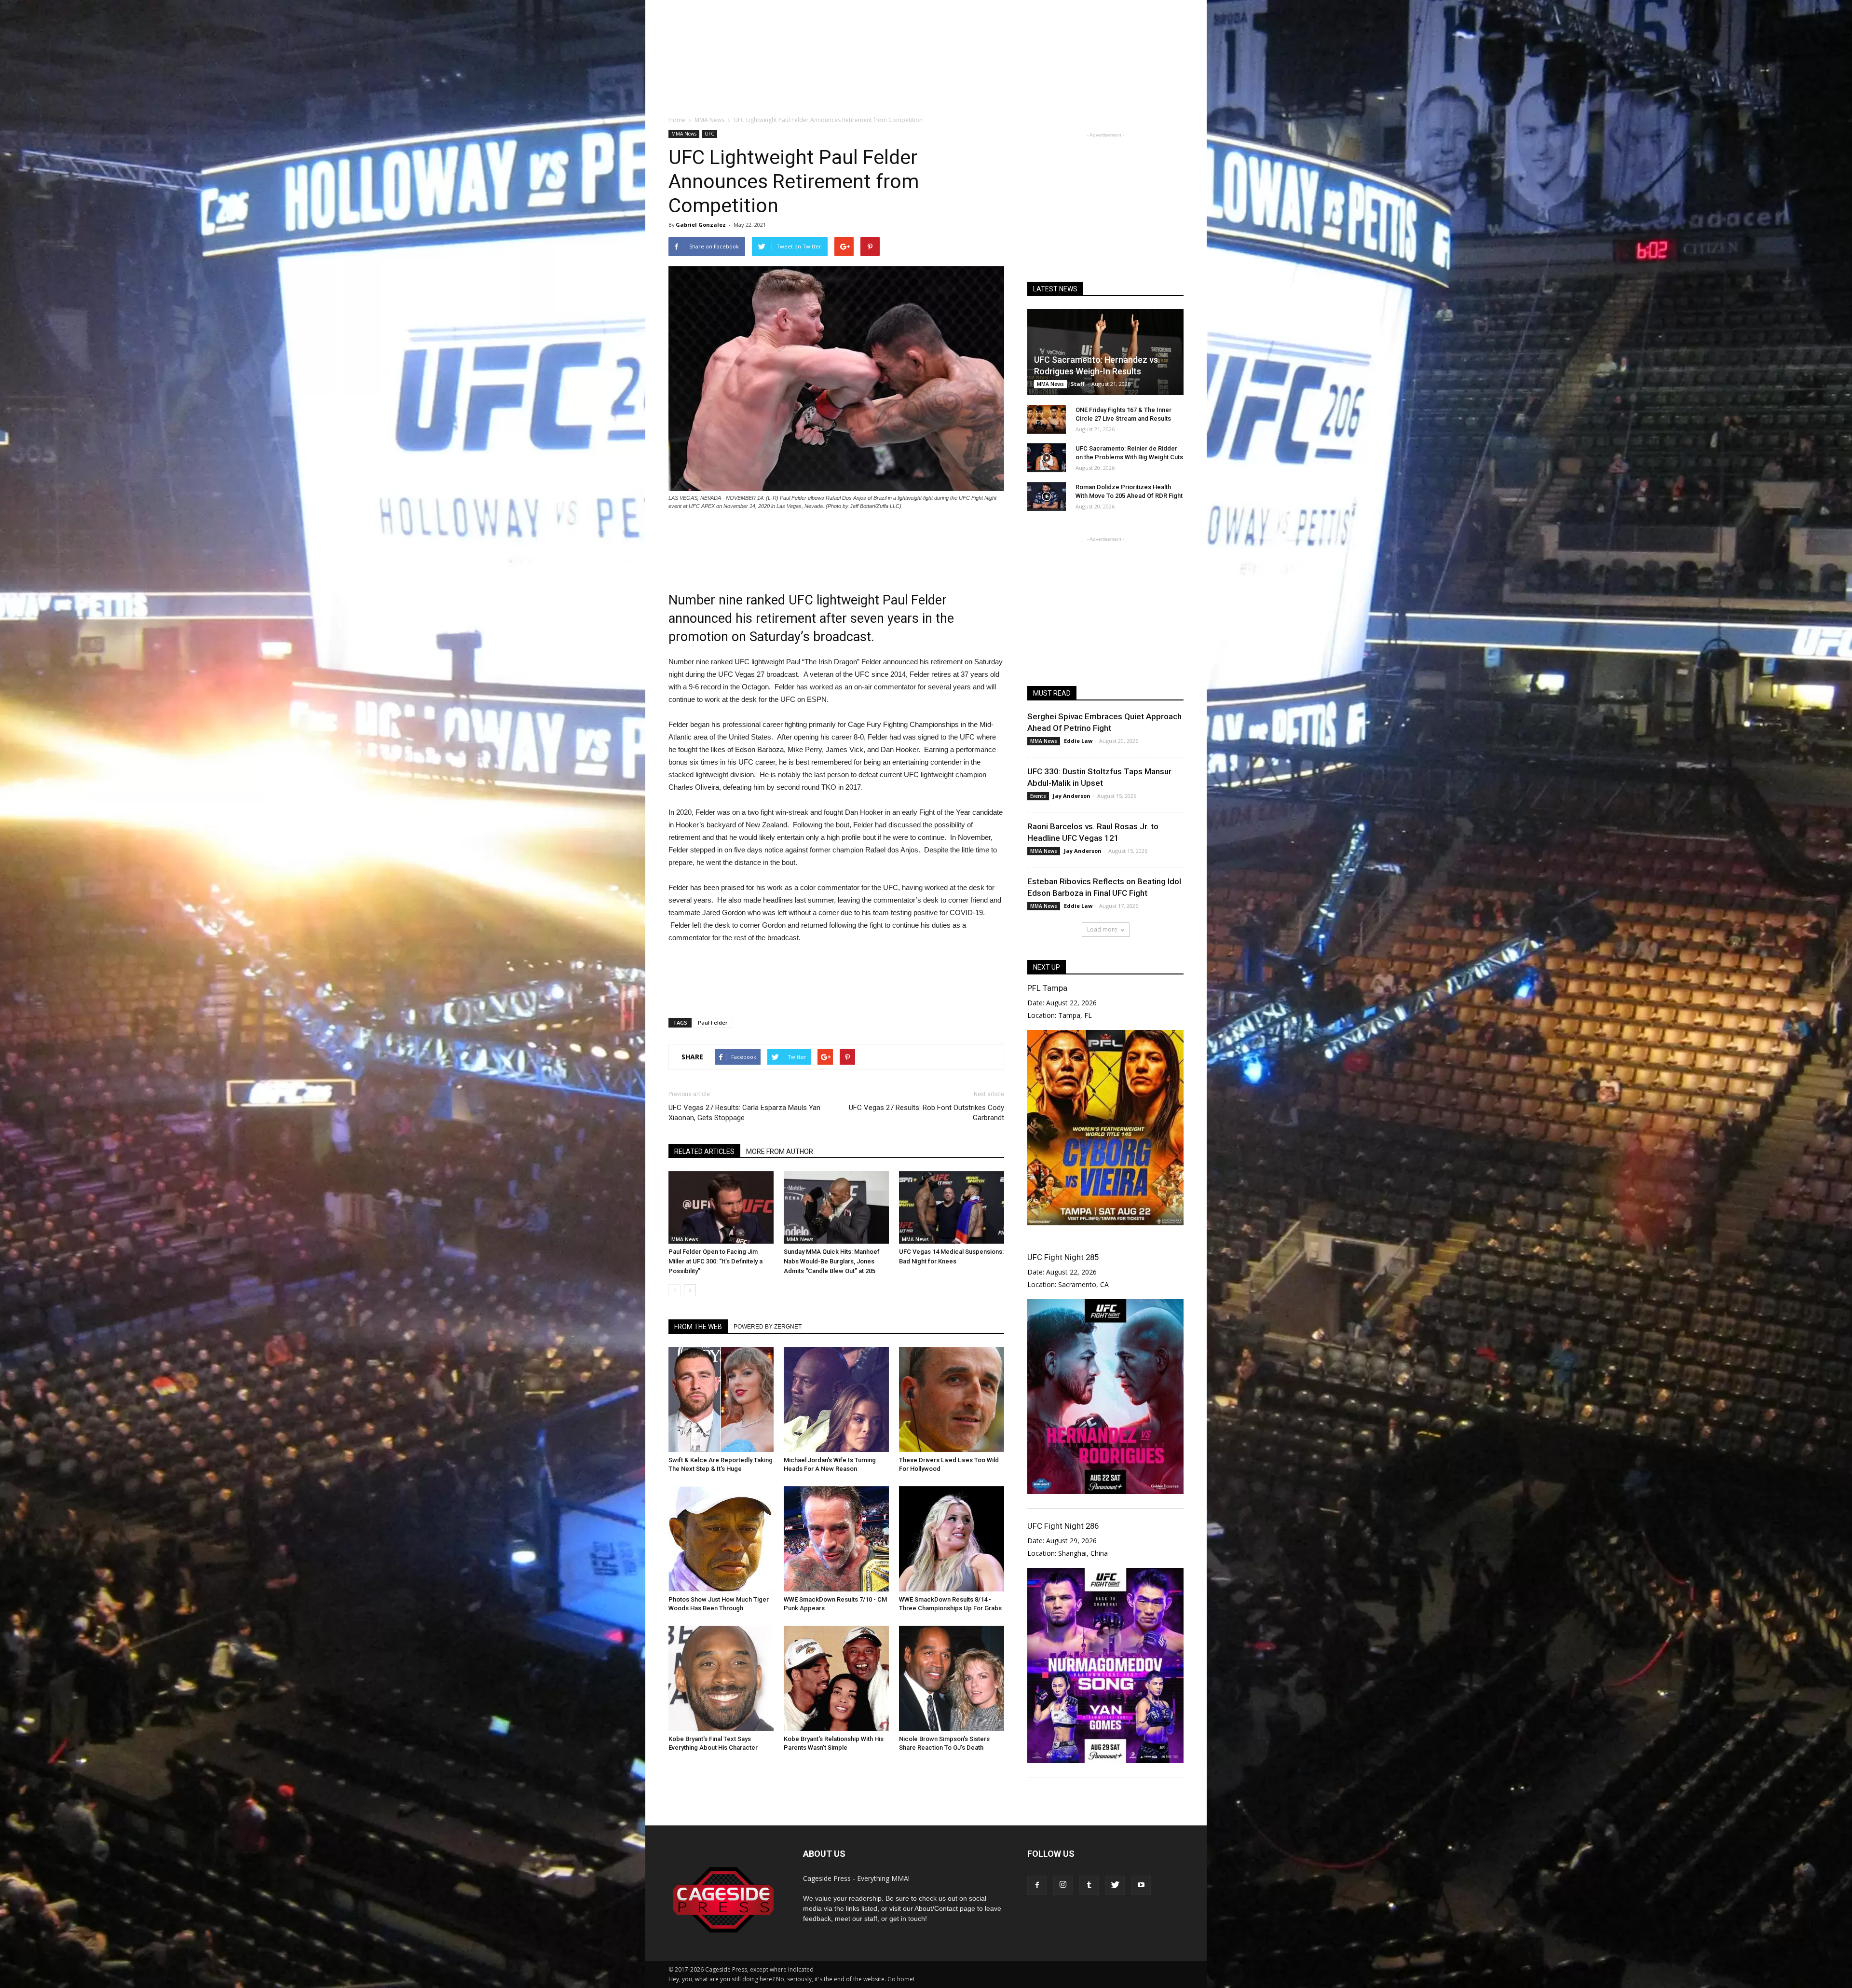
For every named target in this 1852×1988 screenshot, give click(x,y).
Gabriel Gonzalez (701, 225)
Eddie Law (1078, 741)
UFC (709, 134)
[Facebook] (1037, 1885)
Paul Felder (713, 1022)
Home (677, 120)
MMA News (684, 134)
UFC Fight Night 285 (1063, 1257)
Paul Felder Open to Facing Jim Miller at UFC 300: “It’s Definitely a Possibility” (715, 1261)
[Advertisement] (926, 72)
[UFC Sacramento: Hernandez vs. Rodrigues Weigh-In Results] (1105, 352)
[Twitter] (1115, 1885)
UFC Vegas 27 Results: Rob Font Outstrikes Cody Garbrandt (926, 1113)
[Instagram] (1063, 1885)
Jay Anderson (1072, 796)
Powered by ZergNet (768, 1327)
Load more (1102, 929)
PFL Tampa (1047, 988)
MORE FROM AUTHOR (780, 1152)
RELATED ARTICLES (704, 1152)
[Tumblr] (1089, 1885)
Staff (1078, 384)
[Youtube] (1141, 1885)
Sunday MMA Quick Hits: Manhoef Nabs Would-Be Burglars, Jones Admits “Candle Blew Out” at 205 (832, 1261)
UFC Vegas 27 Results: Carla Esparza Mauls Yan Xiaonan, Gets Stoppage (744, 1113)
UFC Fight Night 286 (1063, 1526)
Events (1038, 796)
